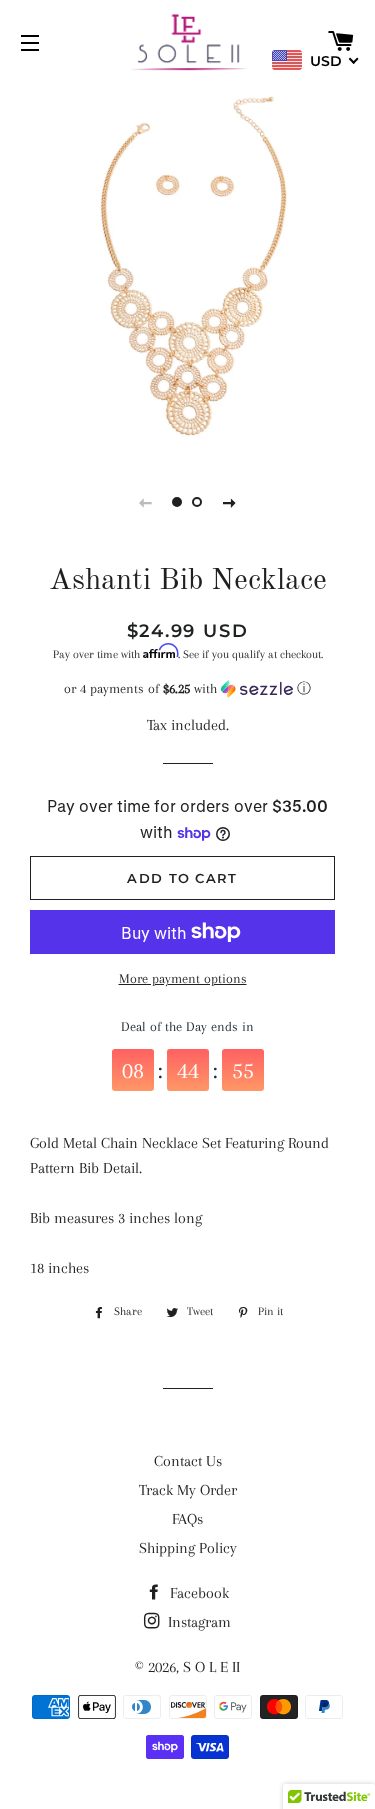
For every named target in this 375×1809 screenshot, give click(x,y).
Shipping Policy (188, 1548)
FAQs (187, 1519)
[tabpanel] (187, 267)
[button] (187, 689)
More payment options (183, 978)
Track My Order (188, 1490)
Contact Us (188, 1461)
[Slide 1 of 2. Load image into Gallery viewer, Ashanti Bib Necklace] (178, 502)
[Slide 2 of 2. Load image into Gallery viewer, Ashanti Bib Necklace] (198, 502)
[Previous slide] (146, 502)
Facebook (197, 1593)
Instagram (197, 1622)
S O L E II (211, 1667)
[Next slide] (230, 502)
